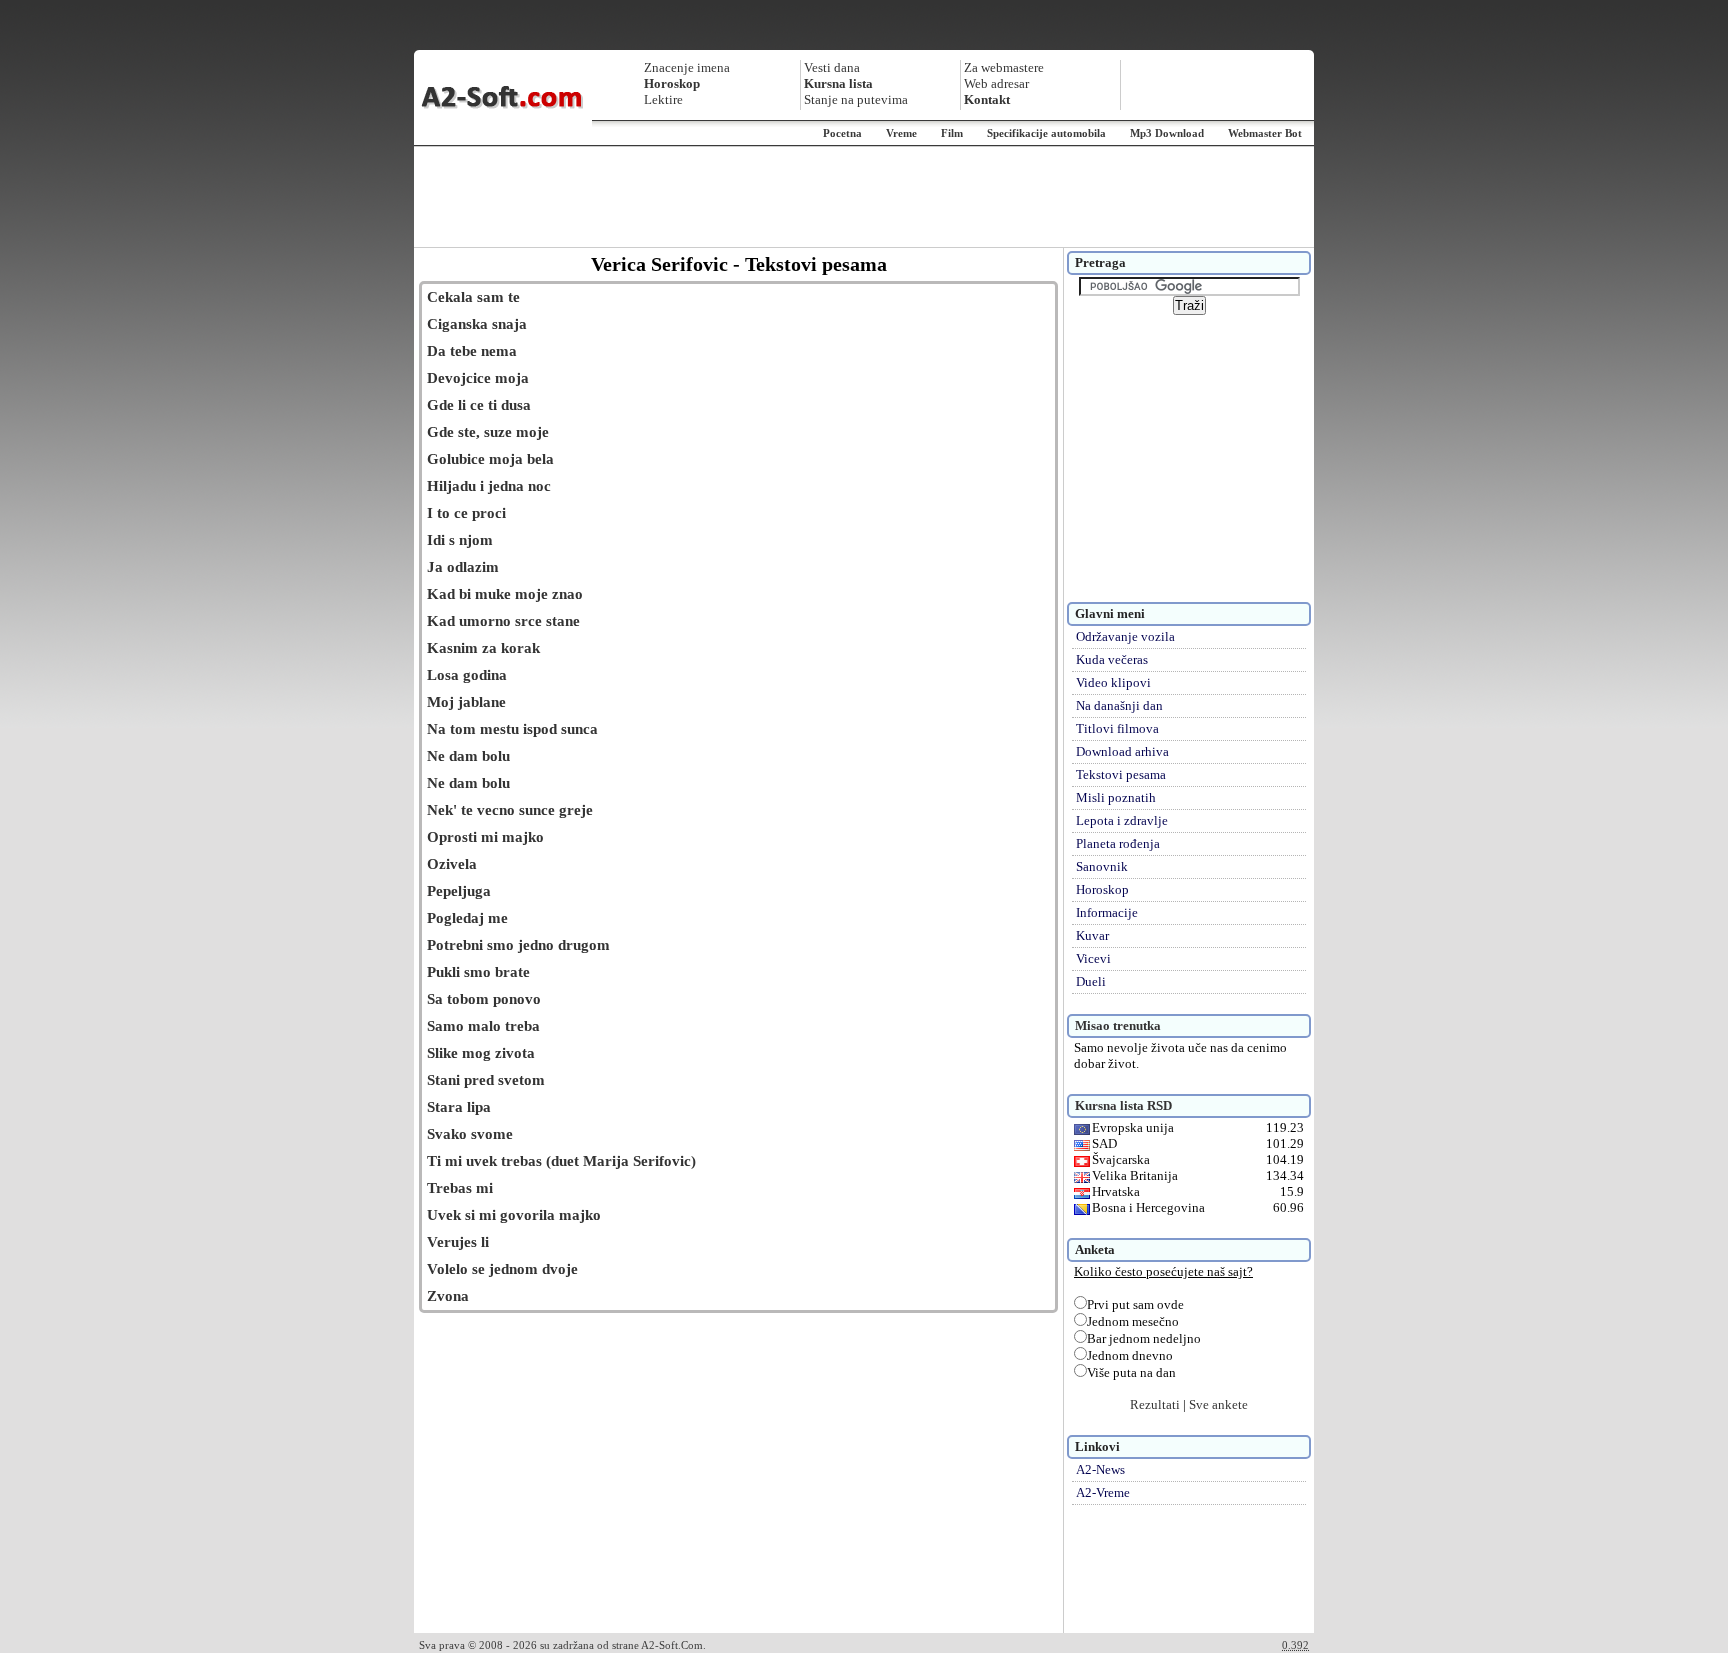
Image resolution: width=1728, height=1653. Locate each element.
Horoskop (1102, 889)
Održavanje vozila (1125, 636)
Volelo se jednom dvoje (502, 1269)
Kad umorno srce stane (503, 621)
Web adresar (996, 83)
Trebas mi (460, 1188)
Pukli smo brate (478, 972)
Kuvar (1092, 935)
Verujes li (458, 1242)
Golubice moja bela (490, 459)
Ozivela (452, 864)
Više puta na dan (1131, 1372)
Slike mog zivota (481, 1053)
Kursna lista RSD (1123, 1105)
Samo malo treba (483, 1026)
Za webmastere (1004, 67)
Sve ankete (1218, 1404)
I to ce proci (466, 513)
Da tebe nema (472, 351)
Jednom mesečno (1133, 1321)
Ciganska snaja (477, 324)
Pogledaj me (467, 918)
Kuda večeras (1112, 659)
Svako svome (470, 1134)
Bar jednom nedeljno (1144, 1338)
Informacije (1107, 912)
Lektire (663, 99)
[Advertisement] (864, 197)
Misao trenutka (1118, 1025)
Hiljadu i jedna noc (489, 486)
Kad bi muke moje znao (505, 594)
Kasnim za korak (483, 648)
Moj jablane (466, 702)
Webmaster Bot (1265, 133)
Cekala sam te (473, 297)
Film (952, 133)
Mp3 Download (1167, 133)
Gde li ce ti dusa (479, 405)
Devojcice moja (478, 378)
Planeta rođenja (1118, 843)
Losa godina (467, 675)
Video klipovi (1113, 682)
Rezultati (1155, 1404)
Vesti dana (832, 67)
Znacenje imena (687, 67)
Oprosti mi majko (485, 837)
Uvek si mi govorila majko (514, 1215)
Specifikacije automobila (1046, 133)
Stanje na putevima (856, 99)
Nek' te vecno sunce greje (510, 810)
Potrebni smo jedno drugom (518, 945)
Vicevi (1093, 958)
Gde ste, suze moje (488, 432)
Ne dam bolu (468, 756)
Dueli (1091, 981)
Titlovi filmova (1117, 728)
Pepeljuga (459, 891)
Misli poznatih (1116, 797)
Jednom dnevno (1130, 1355)
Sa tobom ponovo (484, 999)
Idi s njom (460, 540)
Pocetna (842, 133)
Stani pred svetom (486, 1080)
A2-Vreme (1103, 1492)
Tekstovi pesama (1121, 774)
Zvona (448, 1296)
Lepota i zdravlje (1122, 820)
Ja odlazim (463, 567)
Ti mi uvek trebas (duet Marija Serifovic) (561, 1161)
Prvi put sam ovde (1135, 1304)
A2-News (1100, 1469)
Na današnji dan (1119, 705)
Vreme (901, 133)
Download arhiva (1122, 751)
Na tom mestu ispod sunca (512, 729)
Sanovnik (1102, 866)
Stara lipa (459, 1107)
